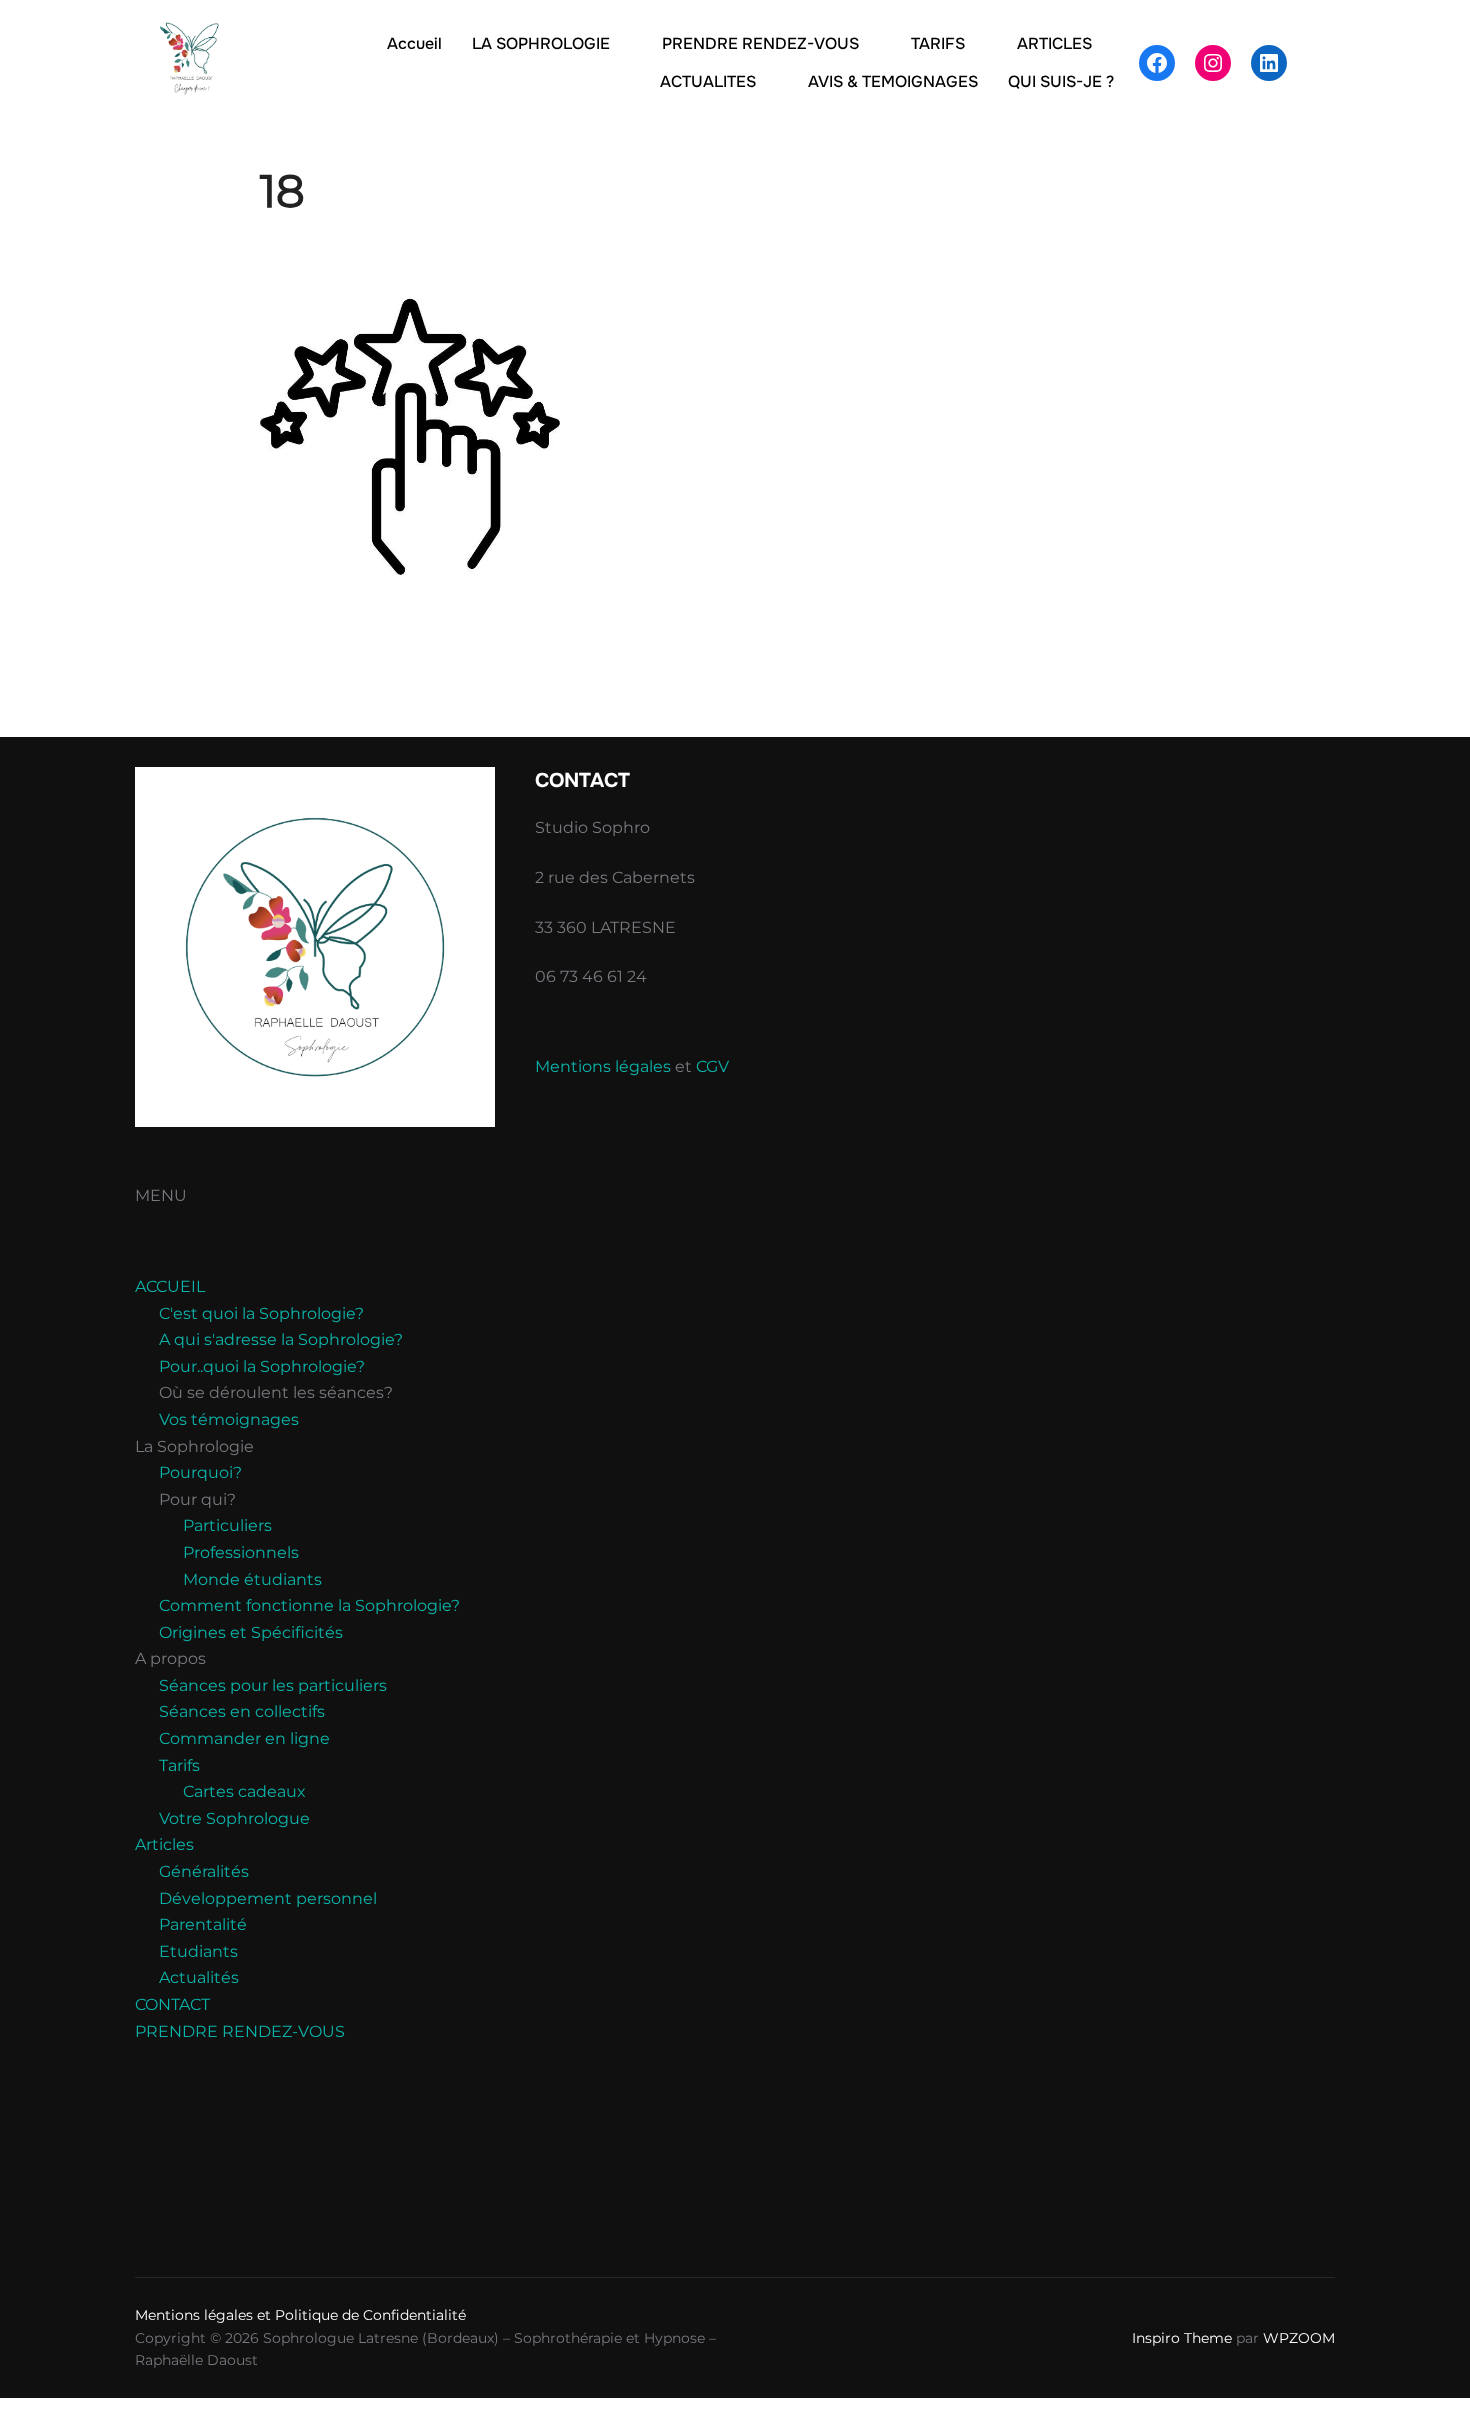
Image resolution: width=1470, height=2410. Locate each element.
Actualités (199, 1977)
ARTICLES (1054, 43)
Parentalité (203, 1924)
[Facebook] (1157, 63)
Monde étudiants (252, 1579)
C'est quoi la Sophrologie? (261, 1313)
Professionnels (241, 1552)
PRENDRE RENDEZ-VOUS (760, 43)
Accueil (414, 43)
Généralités (204, 1871)
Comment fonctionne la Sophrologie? (309, 1605)
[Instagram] (1213, 63)
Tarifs (179, 1765)
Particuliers (227, 1525)
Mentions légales (603, 1066)
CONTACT (172, 2004)
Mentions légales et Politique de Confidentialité (300, 2315)
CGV (712, 1066)
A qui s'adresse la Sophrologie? (281, 1339)
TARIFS (938, 43)
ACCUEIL (170, 1286)
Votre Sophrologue (234, 1818)
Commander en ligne (244, 1738)
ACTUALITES (708, 81)
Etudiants (198, 1951)
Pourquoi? (200, 1472)
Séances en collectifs (242, 1711)
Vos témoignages (229, 1419)
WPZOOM (1299, 2338)
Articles (164, 1844)
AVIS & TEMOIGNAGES (893, 81)
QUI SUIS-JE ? (1061, 81)
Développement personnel (268, 1898)
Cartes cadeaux (244, 1791)
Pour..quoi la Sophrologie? (262, 1366)
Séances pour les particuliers (273, 1685)
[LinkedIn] (1269, 63)
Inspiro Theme (1182, 2338)
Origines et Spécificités (251, 1632)
